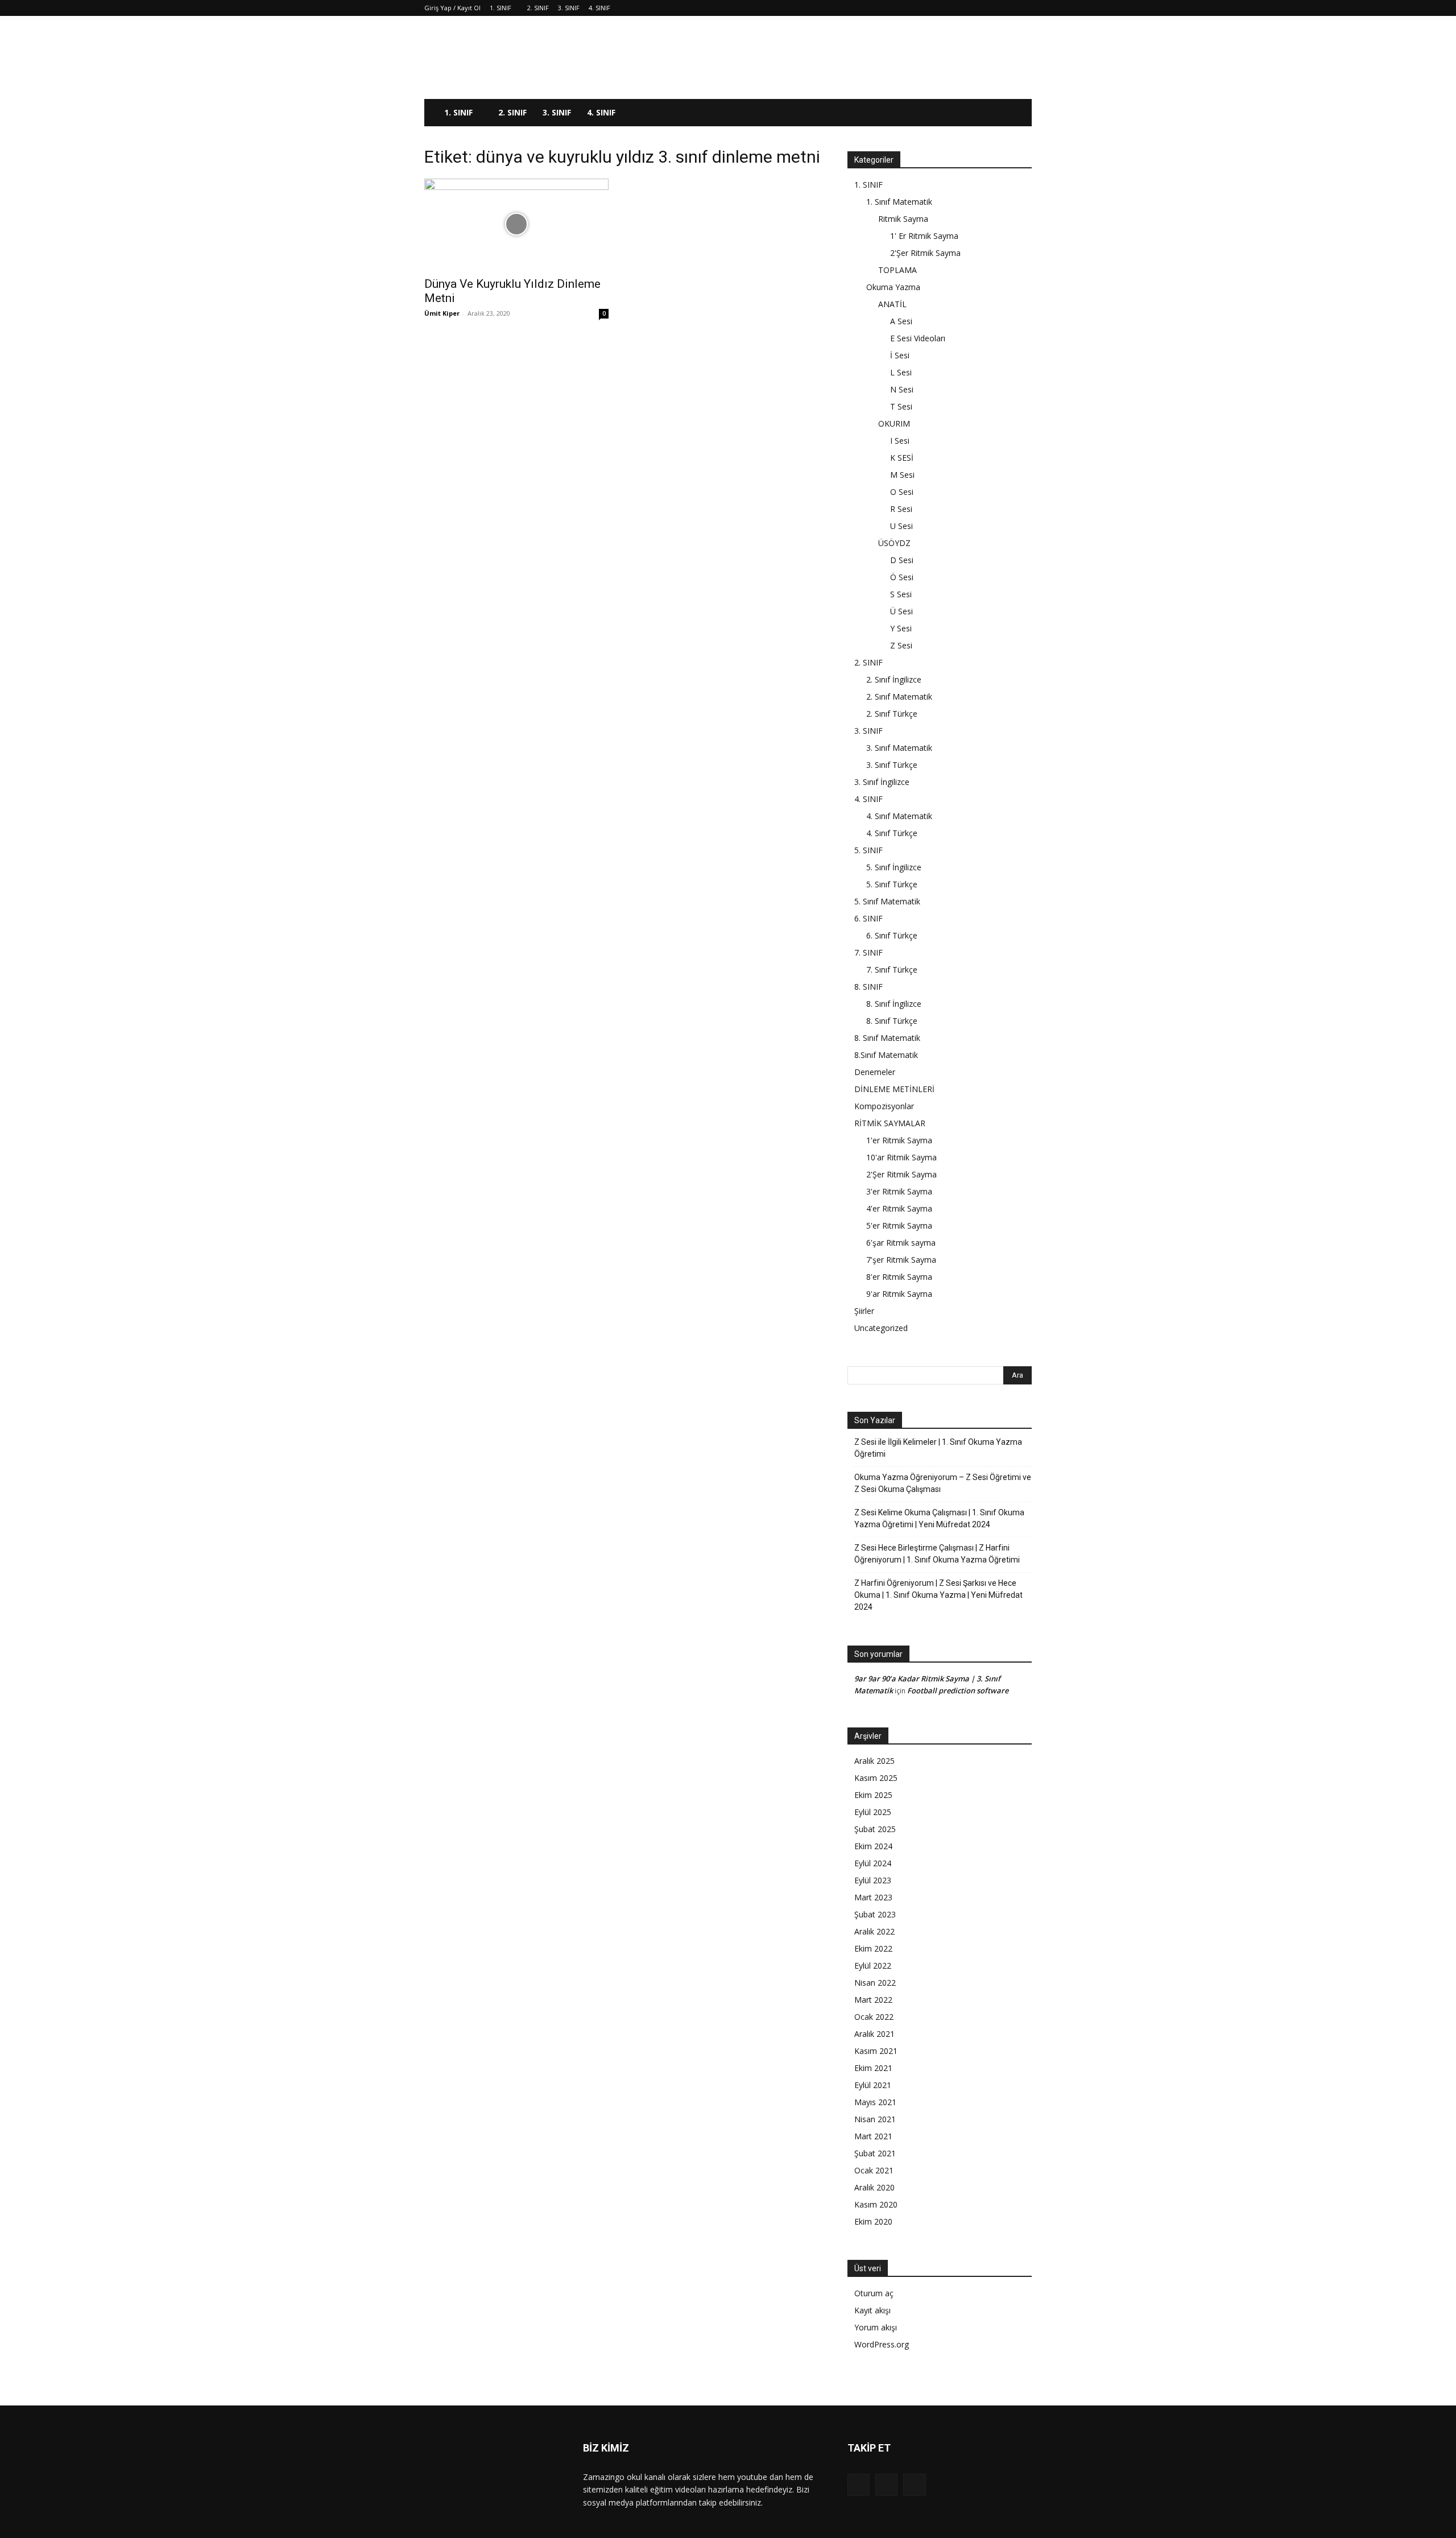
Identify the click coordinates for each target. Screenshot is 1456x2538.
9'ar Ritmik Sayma (899, 1294)
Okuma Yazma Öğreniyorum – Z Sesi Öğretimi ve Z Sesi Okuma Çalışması (943, 1483)
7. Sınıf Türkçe (892, 970)
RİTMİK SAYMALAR (890, 1123)
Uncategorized (881, 1328)
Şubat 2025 (875, 1829)
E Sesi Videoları (918, 338)
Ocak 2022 (874, 2017)
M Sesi (902, 475)
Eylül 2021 (873, 2085)
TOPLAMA (897, 270)
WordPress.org (882, 2344)
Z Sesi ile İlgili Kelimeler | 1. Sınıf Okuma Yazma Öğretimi (938, 1448)
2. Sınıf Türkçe (892, 714)
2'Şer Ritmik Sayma (925, 253)
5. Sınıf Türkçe (892, 884)
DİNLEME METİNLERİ (894, 1089)
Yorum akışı (876, 2327)
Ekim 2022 (873, 1948)
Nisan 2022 (875, 1983)
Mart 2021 (873, 2136)
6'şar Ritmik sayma (901, 1243)
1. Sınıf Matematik (899, 202)
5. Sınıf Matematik (887, 901)
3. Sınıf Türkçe (892, 765)
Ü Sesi (901, 611)
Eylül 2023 (873, 1880)
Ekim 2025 (873, 1795)
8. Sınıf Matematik (887, 1038)
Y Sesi (901, 628)
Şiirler (864, 1311)
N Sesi (902, 389)
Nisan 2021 (875, 2119)
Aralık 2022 (874, 1931)
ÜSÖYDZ (894, 543)
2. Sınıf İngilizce (894, 679)
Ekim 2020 (873, 2221)
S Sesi (901, 594)
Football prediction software (958, 1690)
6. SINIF (868, 918)
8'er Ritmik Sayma (899, 1277)
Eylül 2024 (873, 1863)
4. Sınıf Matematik (899, 816)
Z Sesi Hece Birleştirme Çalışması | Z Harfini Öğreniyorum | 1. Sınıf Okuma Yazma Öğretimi (937, 1554)
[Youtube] (914, 2485)
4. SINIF (599, 8)
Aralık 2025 (874, 1761)
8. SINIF (868, 987)
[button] (1018, 113)
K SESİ (902, 458)
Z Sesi (901, 645)
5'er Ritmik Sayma (899, 1225)
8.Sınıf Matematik (886, 1055)
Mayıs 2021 (875, 2102)
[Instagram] (886, 2485)
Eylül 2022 (873, 1965)
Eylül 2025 (873, 1812)
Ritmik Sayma (903, 219)
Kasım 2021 (876, 2051)
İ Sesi (900, 355)
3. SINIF (569, 8)
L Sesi (901, 372)
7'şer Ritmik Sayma (901, 1260)
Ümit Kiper (442, 313)
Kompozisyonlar (884, 1106)
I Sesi (900, 441)
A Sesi (901, 321)
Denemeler (875, 1072)
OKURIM (894, 423)
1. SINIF (500, 8)
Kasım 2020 (876, 2204)
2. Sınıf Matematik (899, 696)
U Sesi (901, 526)
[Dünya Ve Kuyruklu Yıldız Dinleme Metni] (516, 224)
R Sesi (901, 509)
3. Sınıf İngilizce (882, 782)
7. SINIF (868, 952)
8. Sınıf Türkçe (892, 1021)
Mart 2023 (873, 1897)
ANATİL (892, 304)
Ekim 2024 (873, 1846)
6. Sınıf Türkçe (892, 935)
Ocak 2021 (874, 2170)
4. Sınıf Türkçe (892, 833)
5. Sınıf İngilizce (894, 867)
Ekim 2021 (873, 2068)
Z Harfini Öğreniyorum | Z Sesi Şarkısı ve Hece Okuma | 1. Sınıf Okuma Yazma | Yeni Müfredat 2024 (938, 1595)
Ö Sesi (902, 577)
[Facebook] (859, 2485)
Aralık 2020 (874, 2187)
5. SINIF (868, 850)
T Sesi (901, 406)
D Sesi (902, 560)
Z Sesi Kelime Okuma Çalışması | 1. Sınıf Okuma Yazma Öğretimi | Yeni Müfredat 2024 (939, 1518)
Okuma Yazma (893, 287)
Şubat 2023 (875, 1914)
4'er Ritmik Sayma (899, 1208)
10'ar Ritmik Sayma (901, 1157)
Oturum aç (874, 2293)
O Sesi (902, 492)
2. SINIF (538, 8)
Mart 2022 (873, 2000)
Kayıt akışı (872, 2310)
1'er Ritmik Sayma (899, 1140)
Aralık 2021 (874, 2034)
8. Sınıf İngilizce (894, 1004)
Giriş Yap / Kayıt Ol (452, 8)
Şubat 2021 (875, 2153)
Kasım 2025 (876, 1778)
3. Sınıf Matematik (899, 748)
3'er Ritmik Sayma (899, 1191)
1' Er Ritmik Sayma (924, 236)
